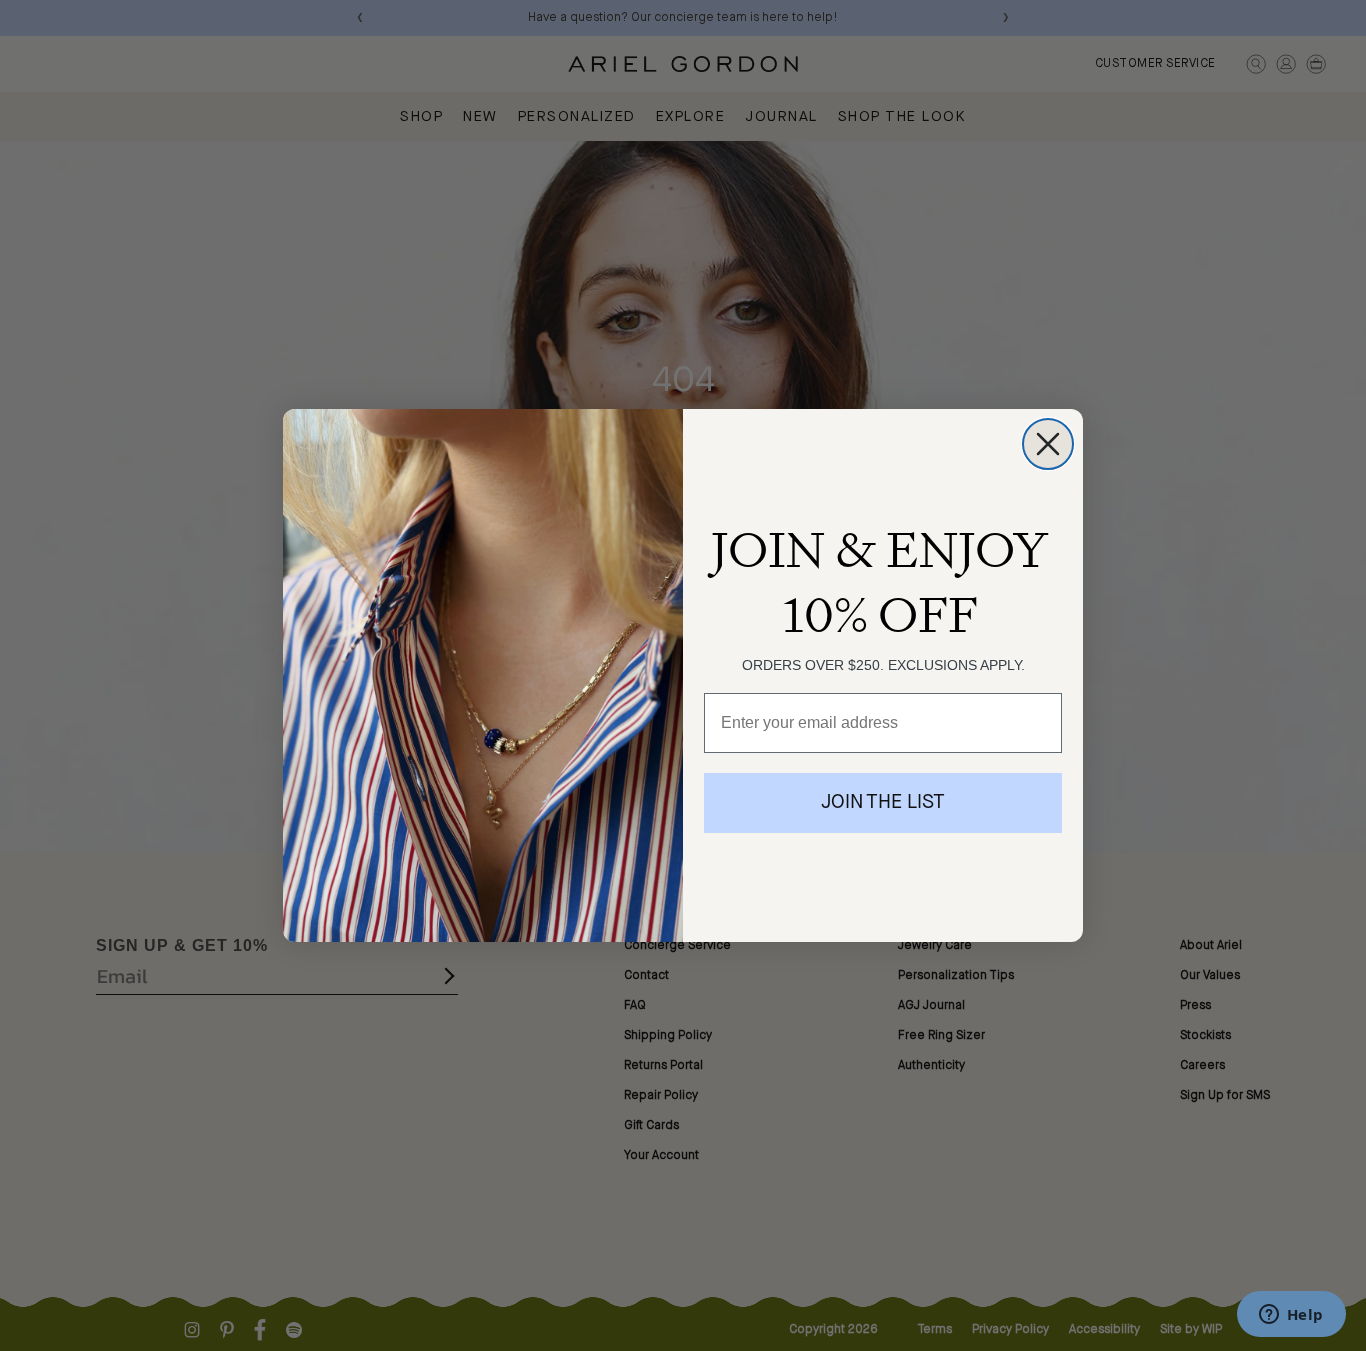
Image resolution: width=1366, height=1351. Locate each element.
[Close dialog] (1048, 444)
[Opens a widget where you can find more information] (1291, 1316)
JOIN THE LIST (883, 803)
